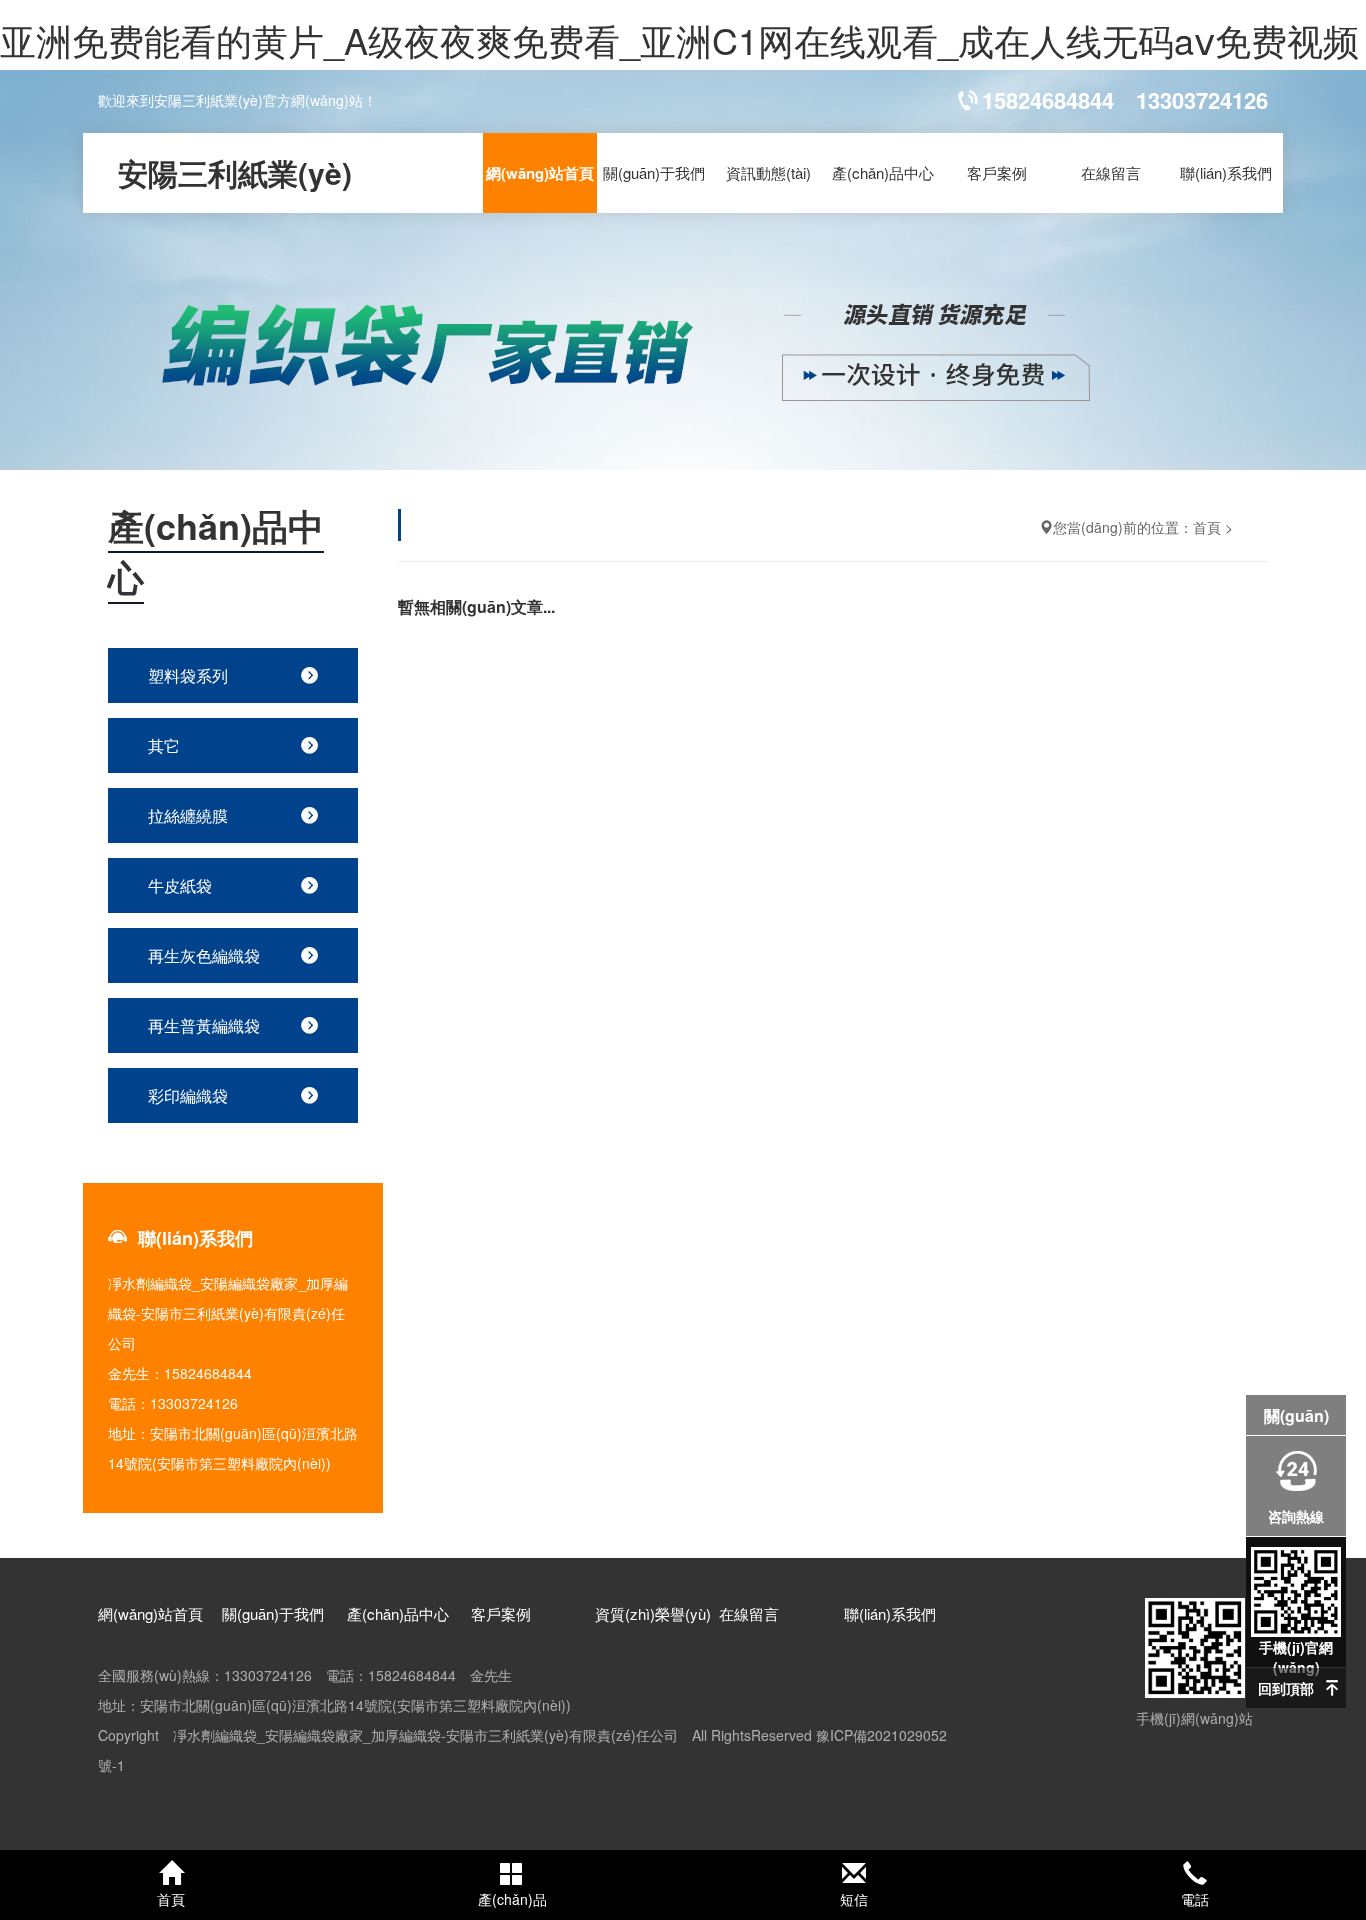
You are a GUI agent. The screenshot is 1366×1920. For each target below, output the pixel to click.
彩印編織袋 (188, 1095)
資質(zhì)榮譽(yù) (653, 1613)
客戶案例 (997, 172)
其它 (164, 745)
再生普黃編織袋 (204, 1025)
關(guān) (1296, 1415)
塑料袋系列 (188, 675)
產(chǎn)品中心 (883, 172)
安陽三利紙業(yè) (235, 172)
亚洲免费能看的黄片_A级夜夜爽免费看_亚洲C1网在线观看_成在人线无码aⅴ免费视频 (679, 39)
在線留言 (1111, 172)
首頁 (1207, 527)
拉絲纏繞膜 (188, 815)
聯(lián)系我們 (1226, 172)
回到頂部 (1286, 1688)
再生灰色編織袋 (204, 955)
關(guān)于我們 (654, 172)
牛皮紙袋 (180, 885)
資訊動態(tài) (768, 172)
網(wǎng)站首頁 (540, 173)
